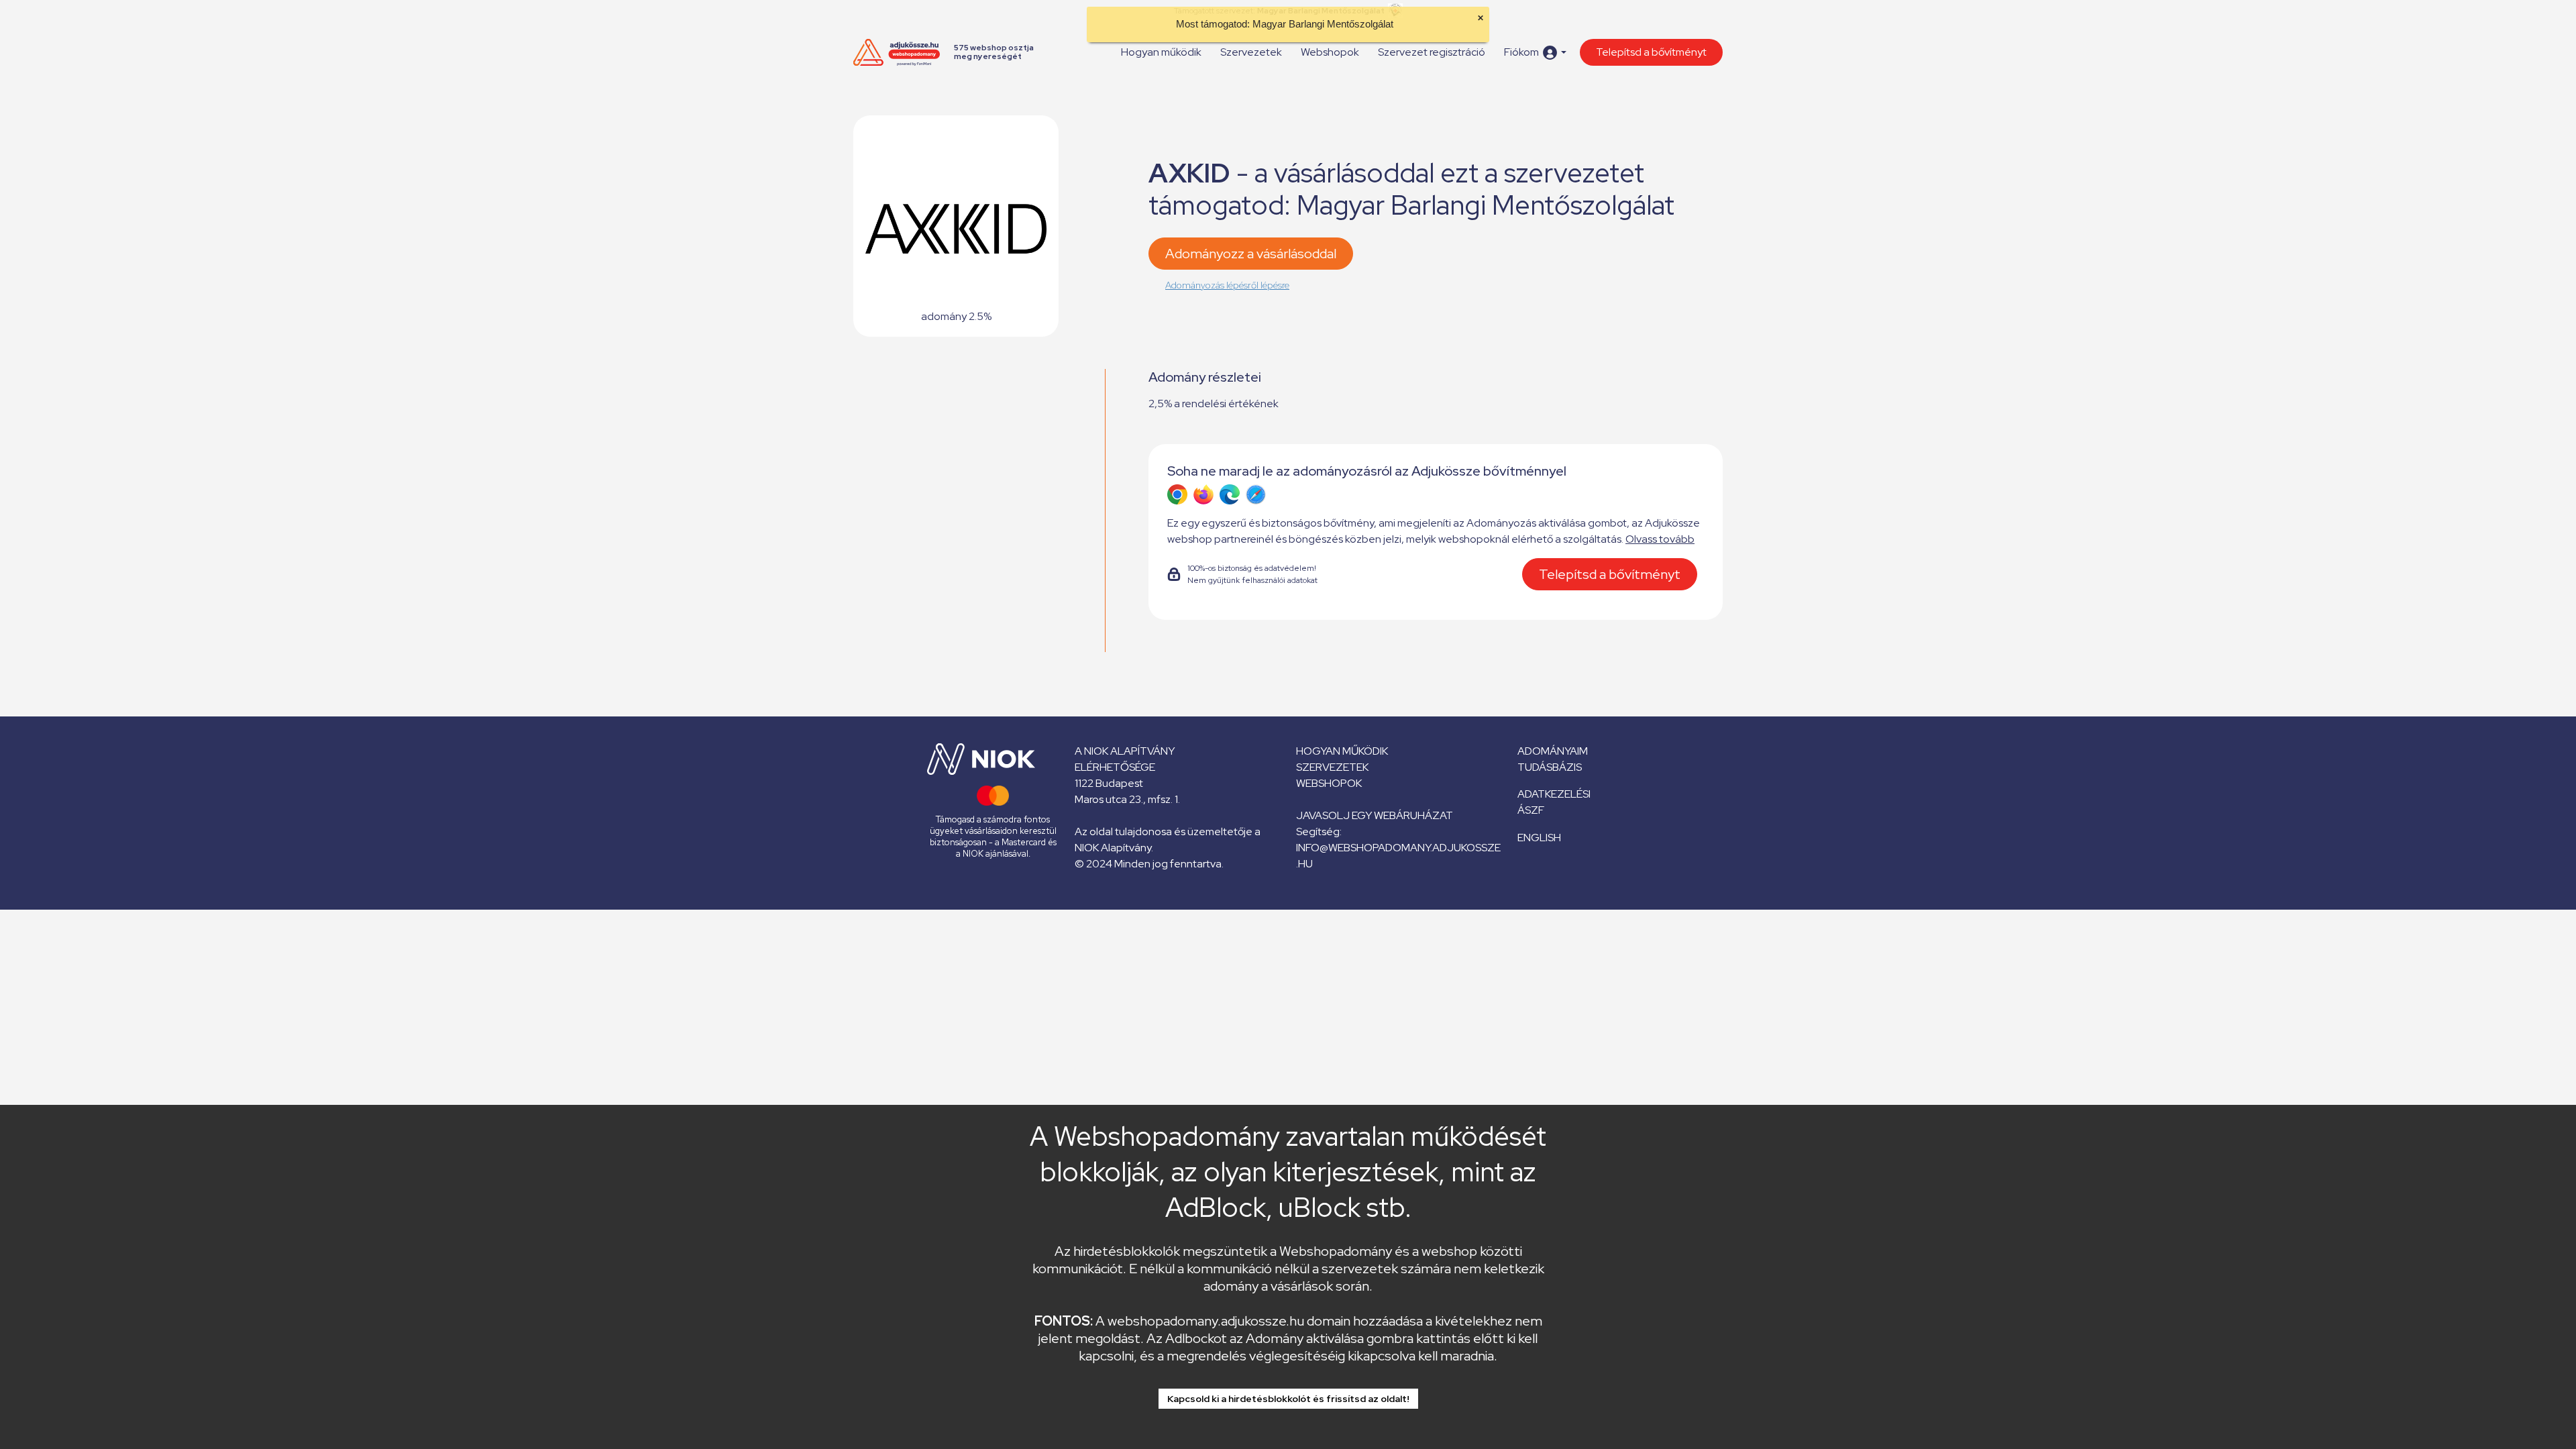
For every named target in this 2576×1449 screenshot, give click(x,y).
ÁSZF (1531, 810)
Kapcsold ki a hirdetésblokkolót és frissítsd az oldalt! (1288, 1399)
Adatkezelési (1554, 794)
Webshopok (1330, 52)
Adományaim (1553, 751)
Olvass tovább (1660, 539)
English (1539, 838)
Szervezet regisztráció (1432, 52)
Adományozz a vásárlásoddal (1251, 254)
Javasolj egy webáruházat (1375, 815)
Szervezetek (1251, 52)
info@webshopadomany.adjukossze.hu (1398, 856)
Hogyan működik (1161, 52)
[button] (1535, 53)
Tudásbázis (1550, 767)
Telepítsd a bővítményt (1651, 52)
